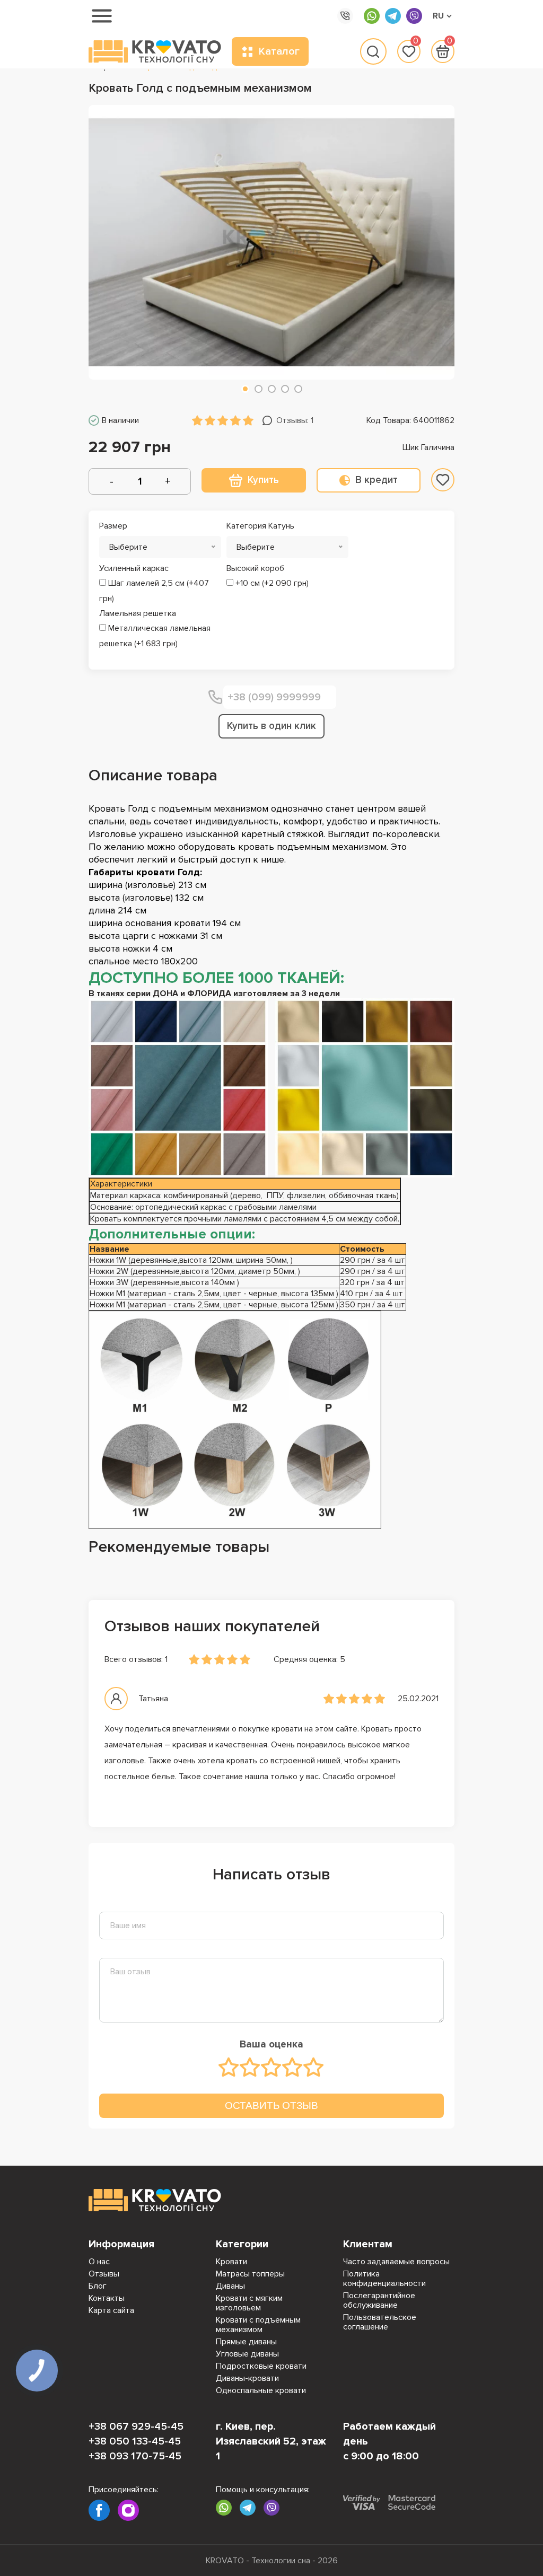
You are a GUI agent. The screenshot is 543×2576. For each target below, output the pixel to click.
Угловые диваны (247, 2354)
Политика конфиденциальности (384, 2279)
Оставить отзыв (271, 2105)
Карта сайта (111, 2310)
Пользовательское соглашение (380, 2322)
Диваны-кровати (247, 2378)
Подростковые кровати (261, 2366)
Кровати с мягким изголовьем (249, 2303)
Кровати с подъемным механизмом (258, 2325)
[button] (245, 389)
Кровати (231, 2262)
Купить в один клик (271, 726)
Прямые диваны (246, 2342)
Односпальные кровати (261, 2390)
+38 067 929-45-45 (136, 2426)
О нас (99, 2262)
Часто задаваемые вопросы (396, 2262)
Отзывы (104, 2274)
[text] (229, 2067)
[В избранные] (443, 480)
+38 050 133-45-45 (135, 2441)
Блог (98, 2286)
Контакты (107, 2298)
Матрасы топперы (250, 2274)
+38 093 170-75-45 (135, 2456)
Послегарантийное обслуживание (379, 2300)
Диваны (230, 2286)
